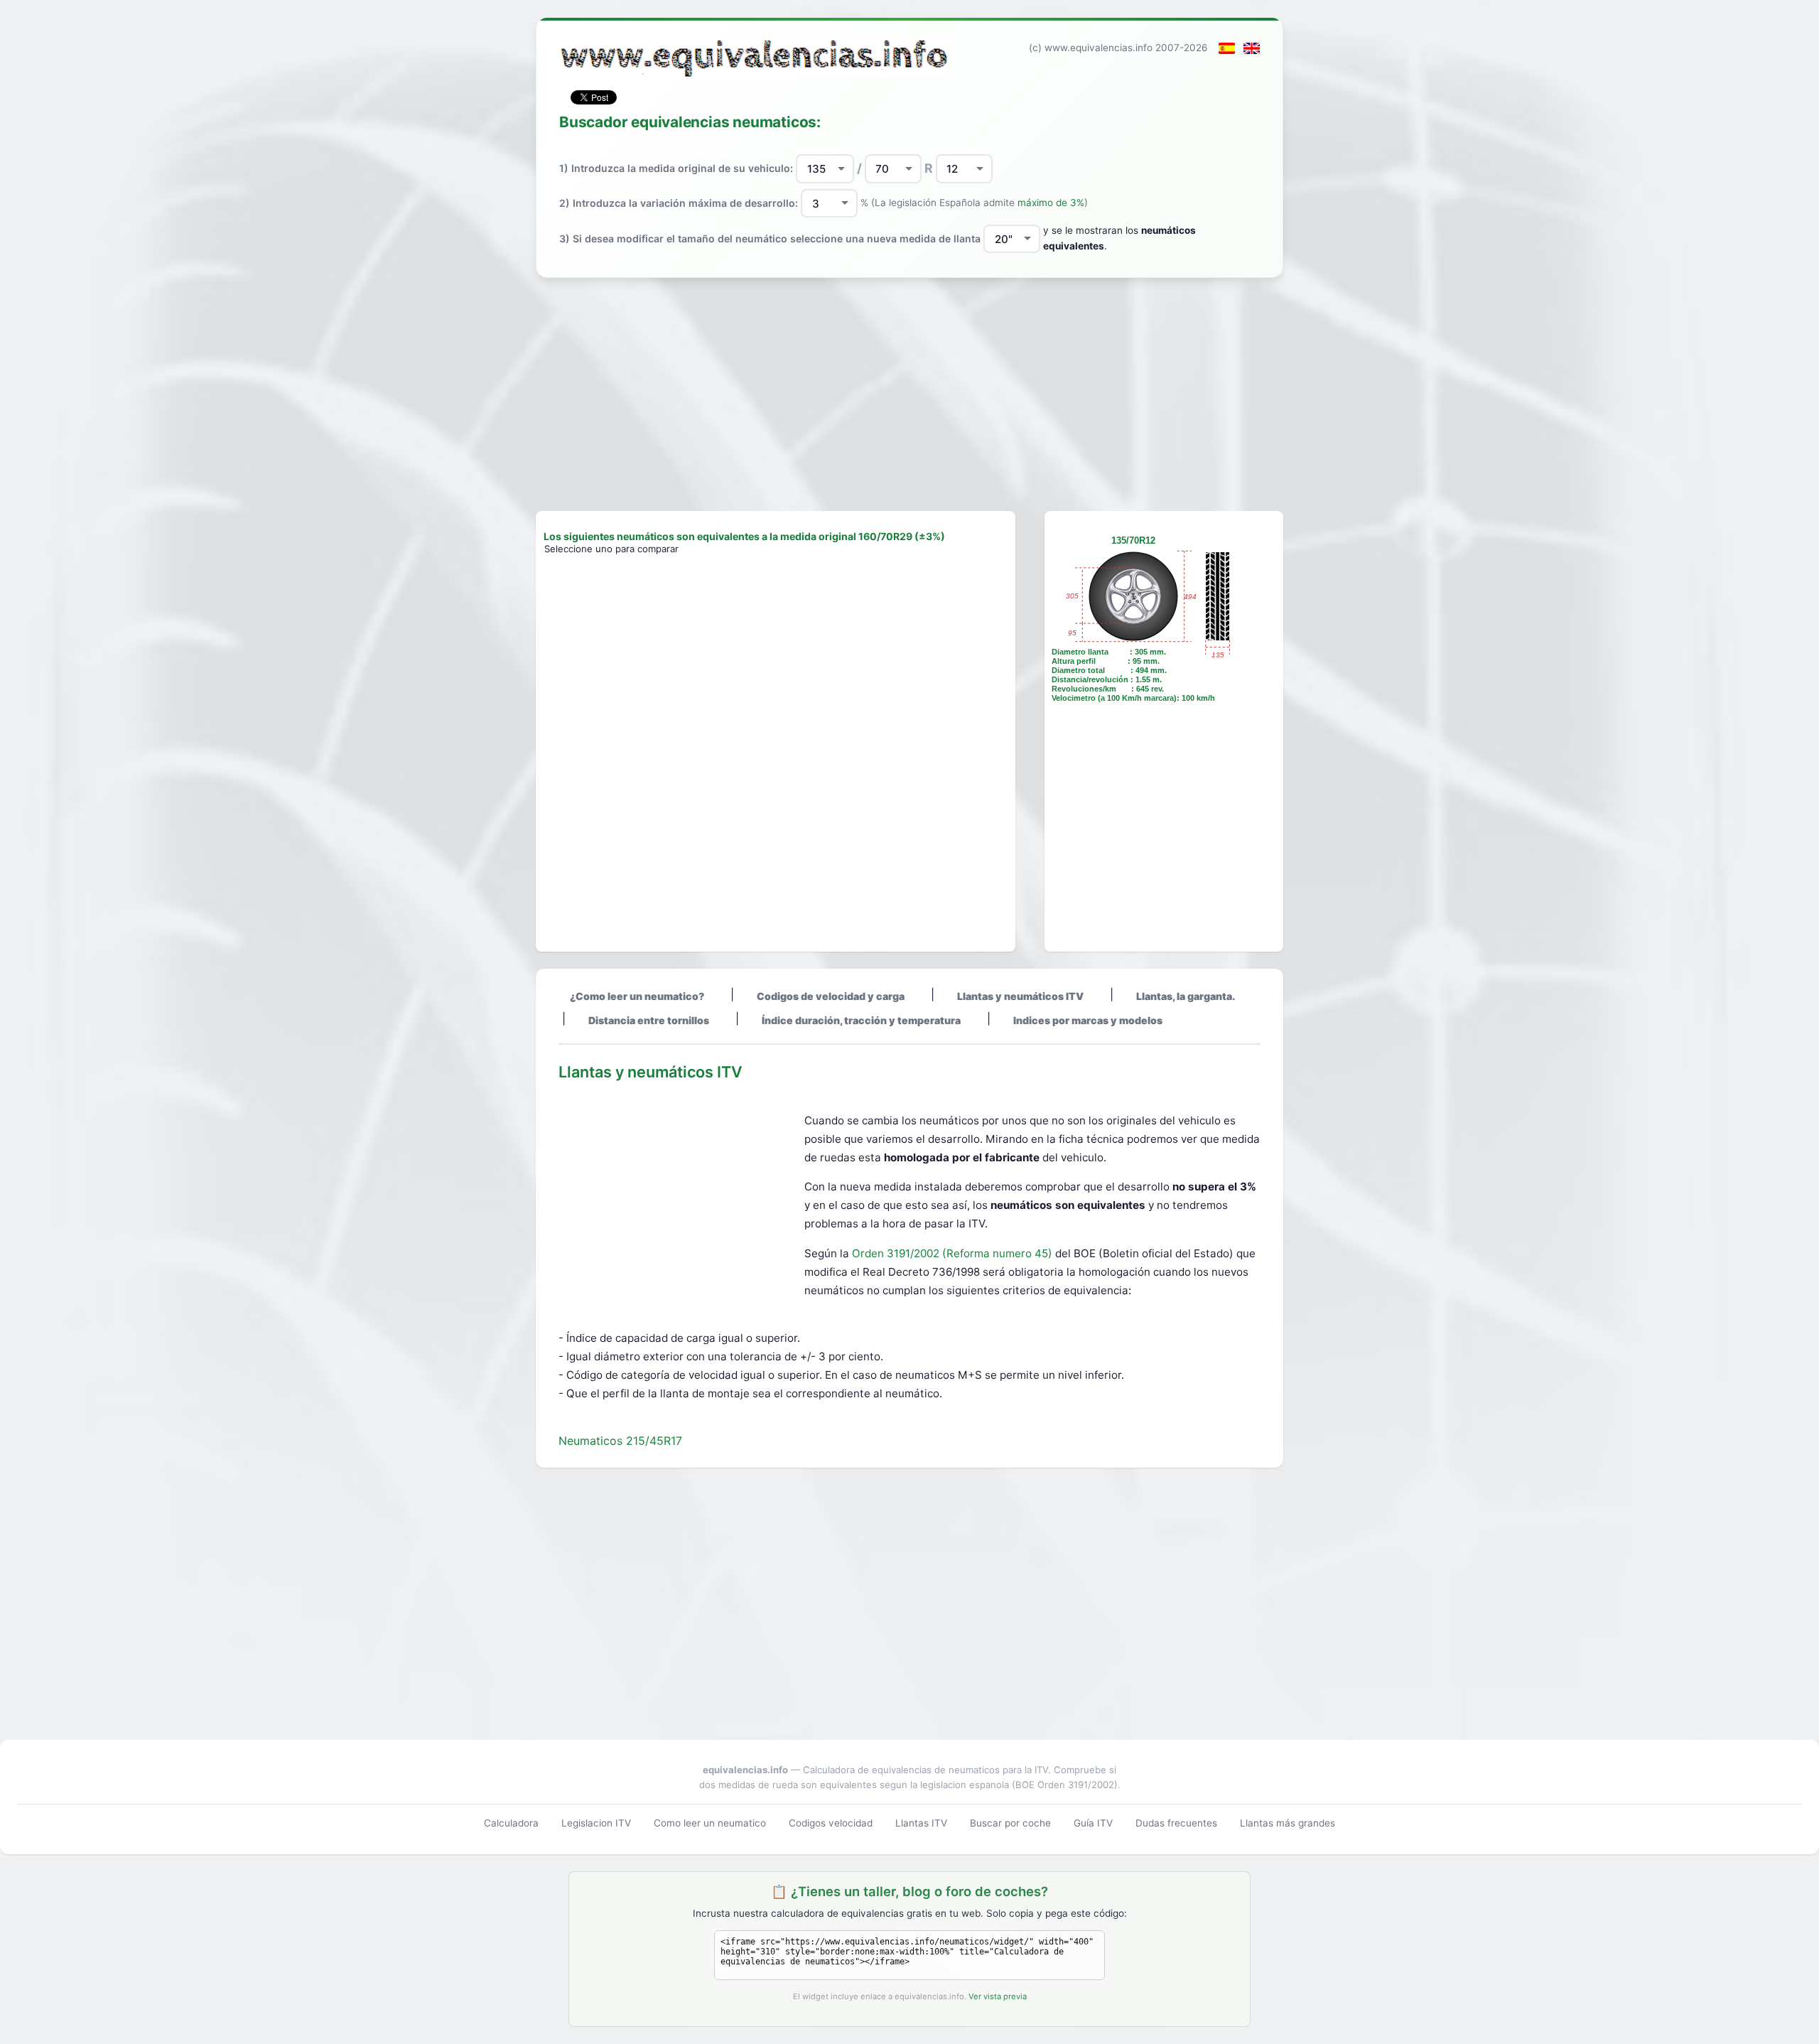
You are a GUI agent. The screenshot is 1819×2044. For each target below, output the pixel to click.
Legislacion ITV (596, 1823)
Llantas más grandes (1288, 1823)
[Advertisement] (909, 394)
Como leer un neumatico (710, 1823)
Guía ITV (1093, 1823)
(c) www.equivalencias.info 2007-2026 (1118, 48)
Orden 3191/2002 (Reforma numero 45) (954, 1253)
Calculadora (511, 1823)
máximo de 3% (1051, 203)
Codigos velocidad (831, 1823)
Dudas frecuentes (1176, 1823)
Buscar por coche (1010, 1823)
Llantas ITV (921, 1823)
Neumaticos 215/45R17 (620, 1441)
